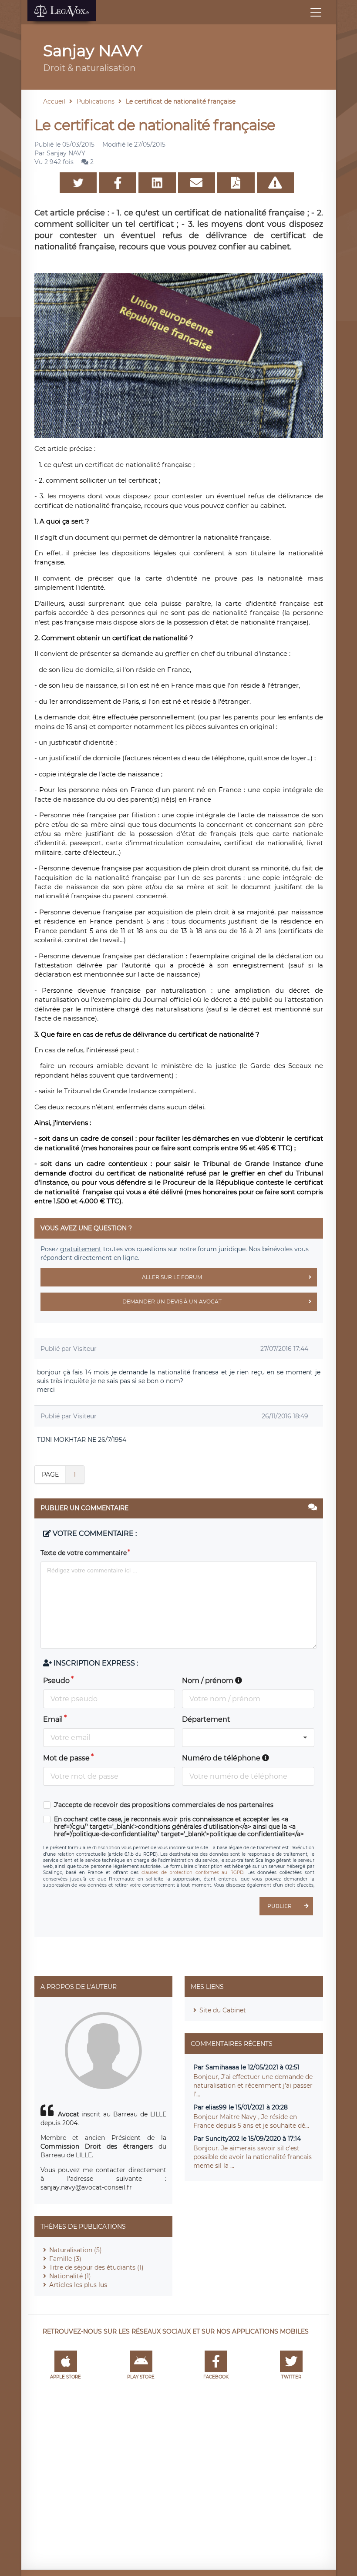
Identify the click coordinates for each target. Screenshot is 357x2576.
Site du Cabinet (223, 2010)
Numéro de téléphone (222, 1758)
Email (53, 1719)
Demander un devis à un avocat (172, 1301)
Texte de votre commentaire (84, 1553)
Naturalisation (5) (76, 2250)
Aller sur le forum (172, 1277)
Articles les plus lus (78, 2285)
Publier (280, 1906)
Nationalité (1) (70, 2276)
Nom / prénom (209, 1681)
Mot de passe (66, 1758)
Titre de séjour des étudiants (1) (96, 2267)
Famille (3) (65, 2259)
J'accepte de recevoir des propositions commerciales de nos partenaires (164, 1805)
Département (206, 1719)
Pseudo (56, 1681)
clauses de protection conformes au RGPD (192, 1872)
